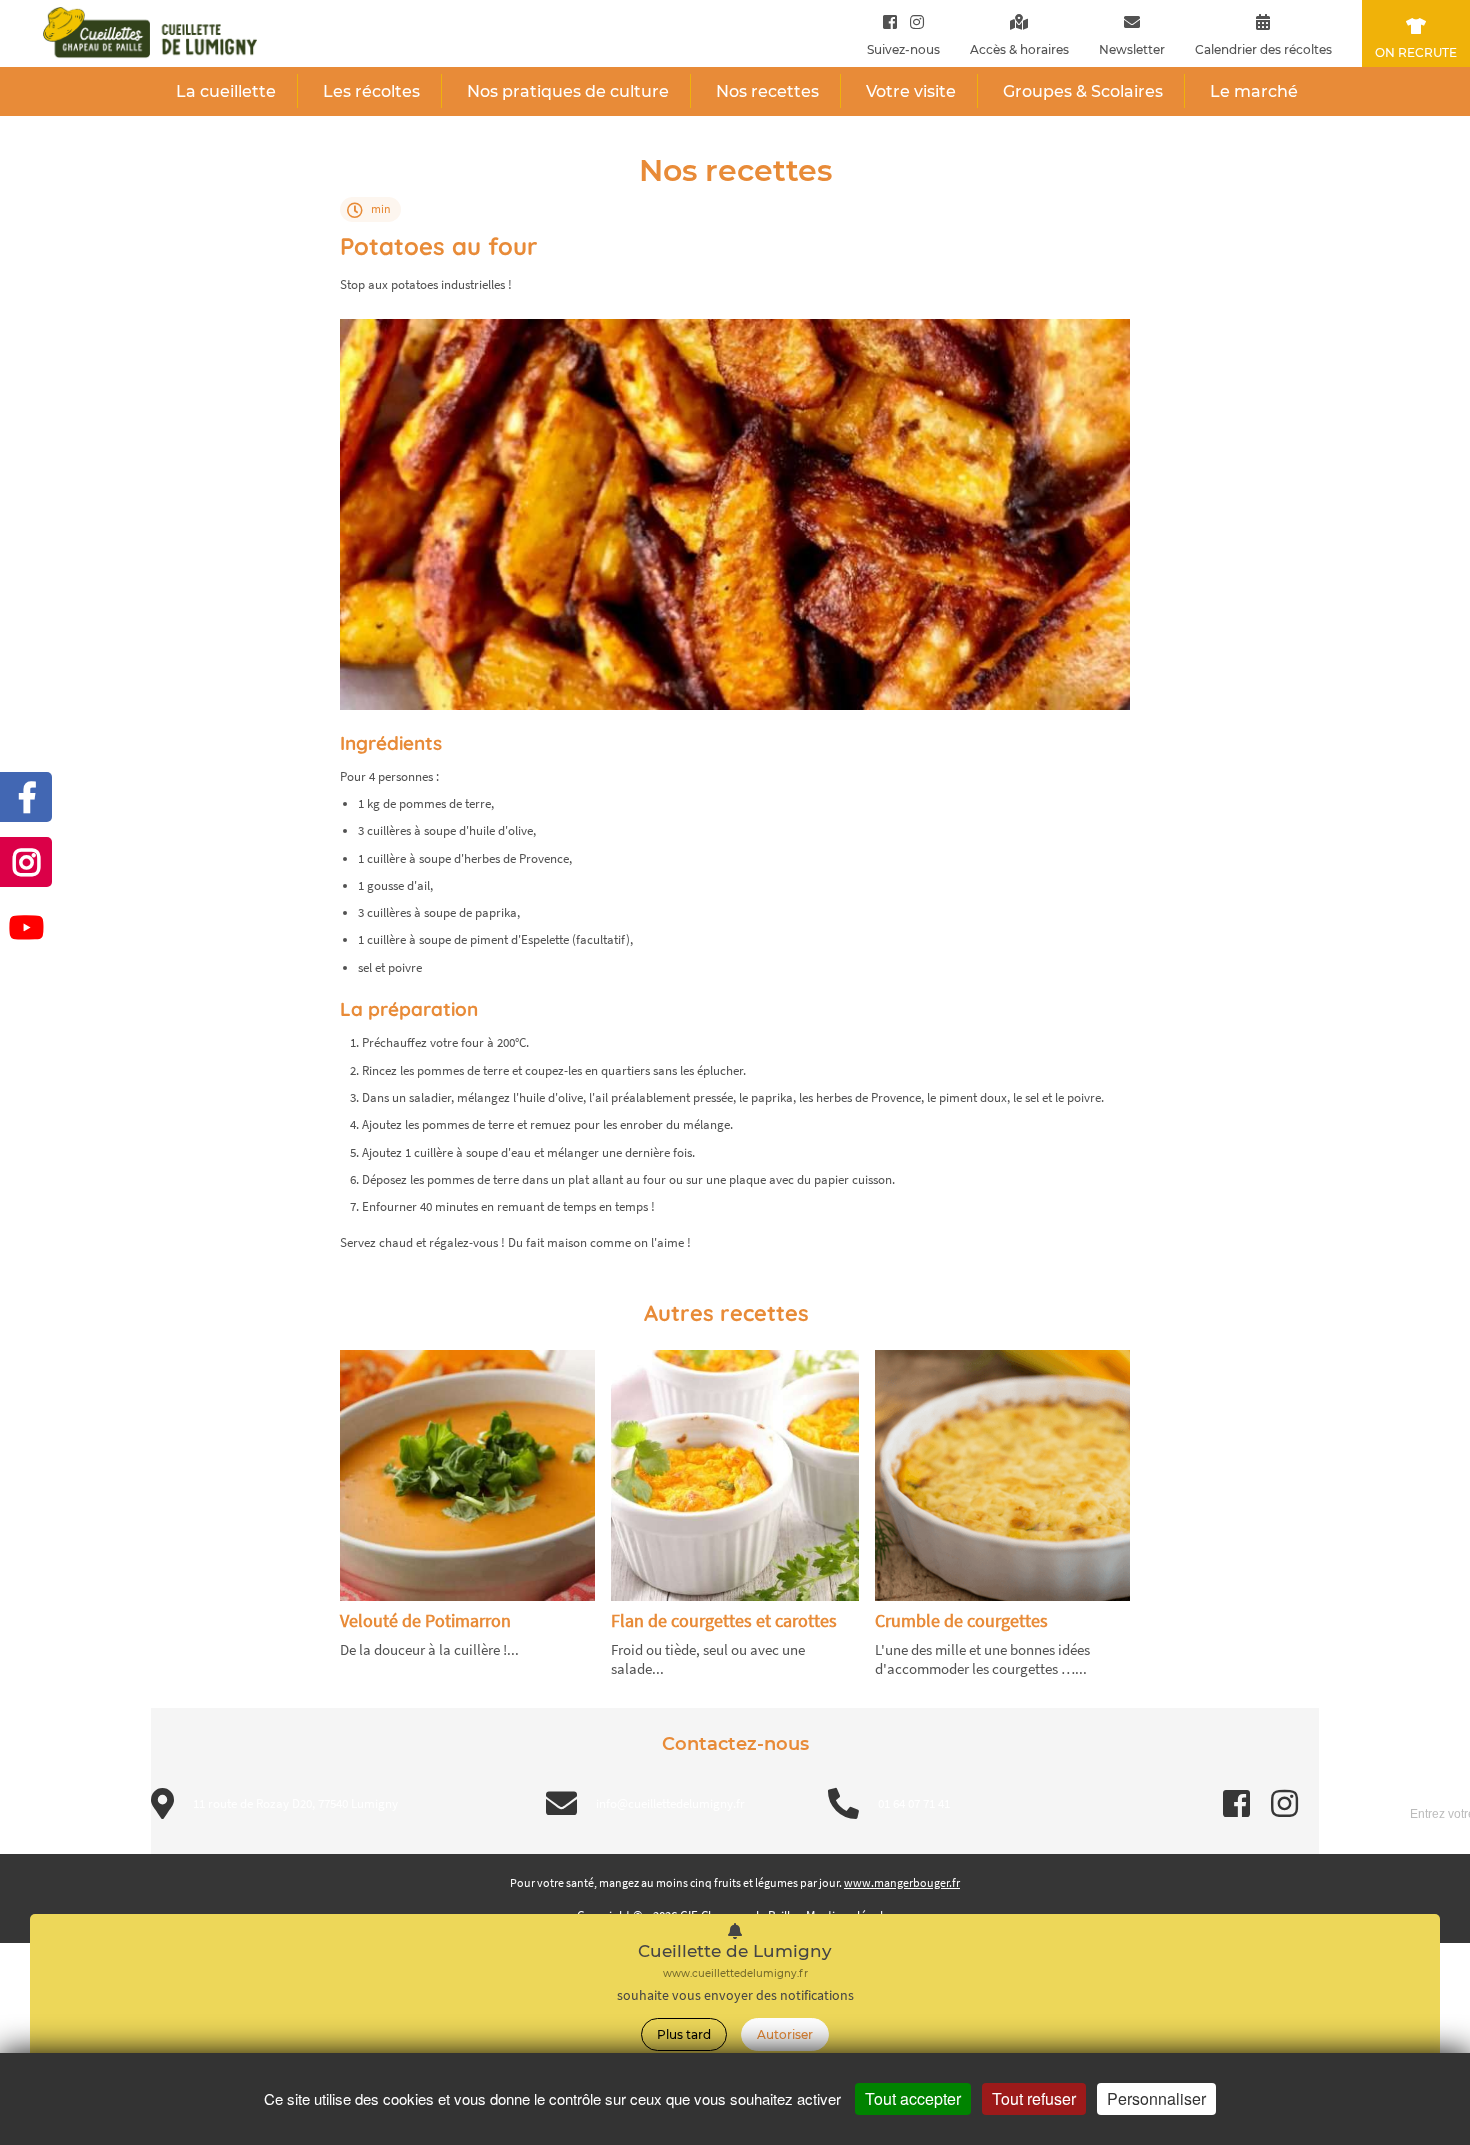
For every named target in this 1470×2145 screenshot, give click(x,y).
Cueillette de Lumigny (735, 1951)
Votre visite (911, 91)
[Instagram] (912, 21)
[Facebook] (890, 21)
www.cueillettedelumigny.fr (735, 1973)
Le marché (1254, 91)
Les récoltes (371, 91)
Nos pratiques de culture (568, 91)
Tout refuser (1034, 2098)
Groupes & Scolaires (1083, 91)
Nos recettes (767, 91)
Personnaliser (1156, 2098)
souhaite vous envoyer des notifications (735, 1995)
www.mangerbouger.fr (902, 1882)
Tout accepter (913, 2098)
